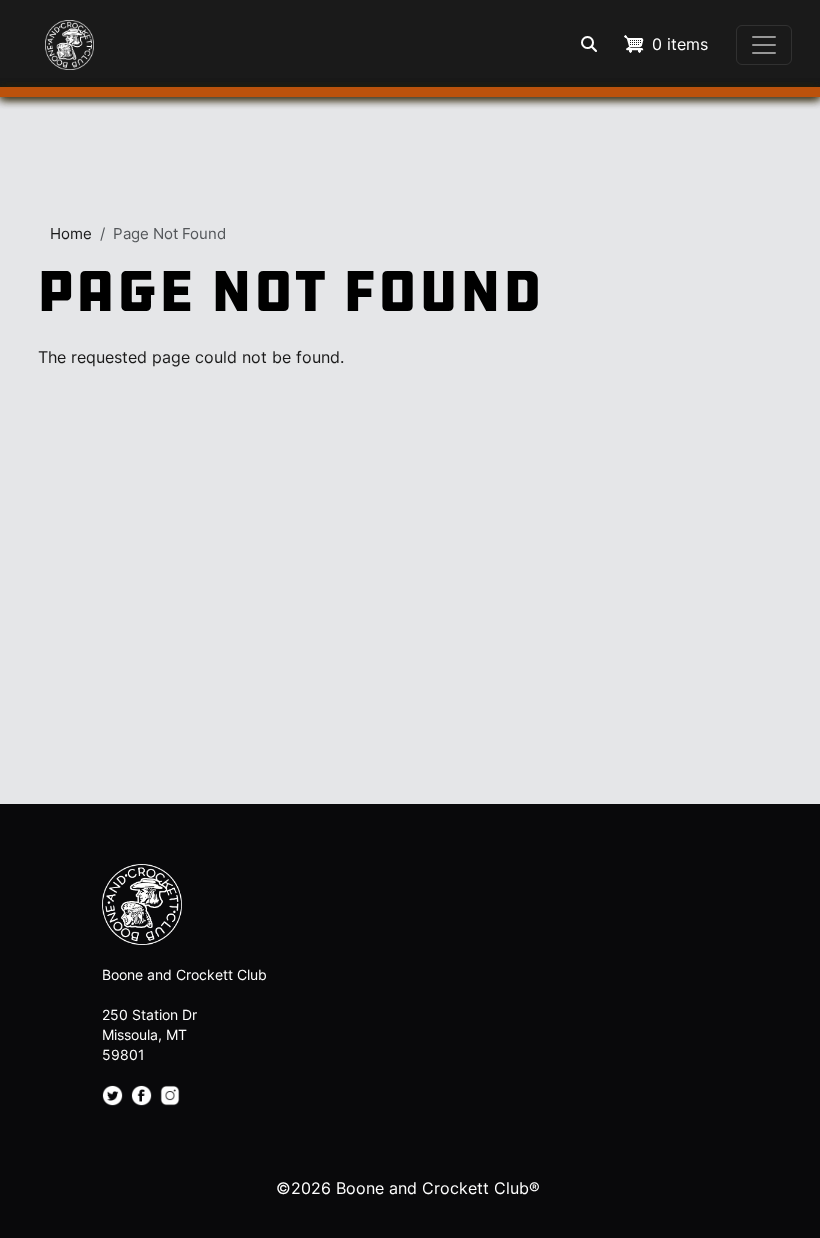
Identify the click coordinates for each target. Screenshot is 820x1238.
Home (71, 234)
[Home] (56, 35)
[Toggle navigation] (764, 45)
